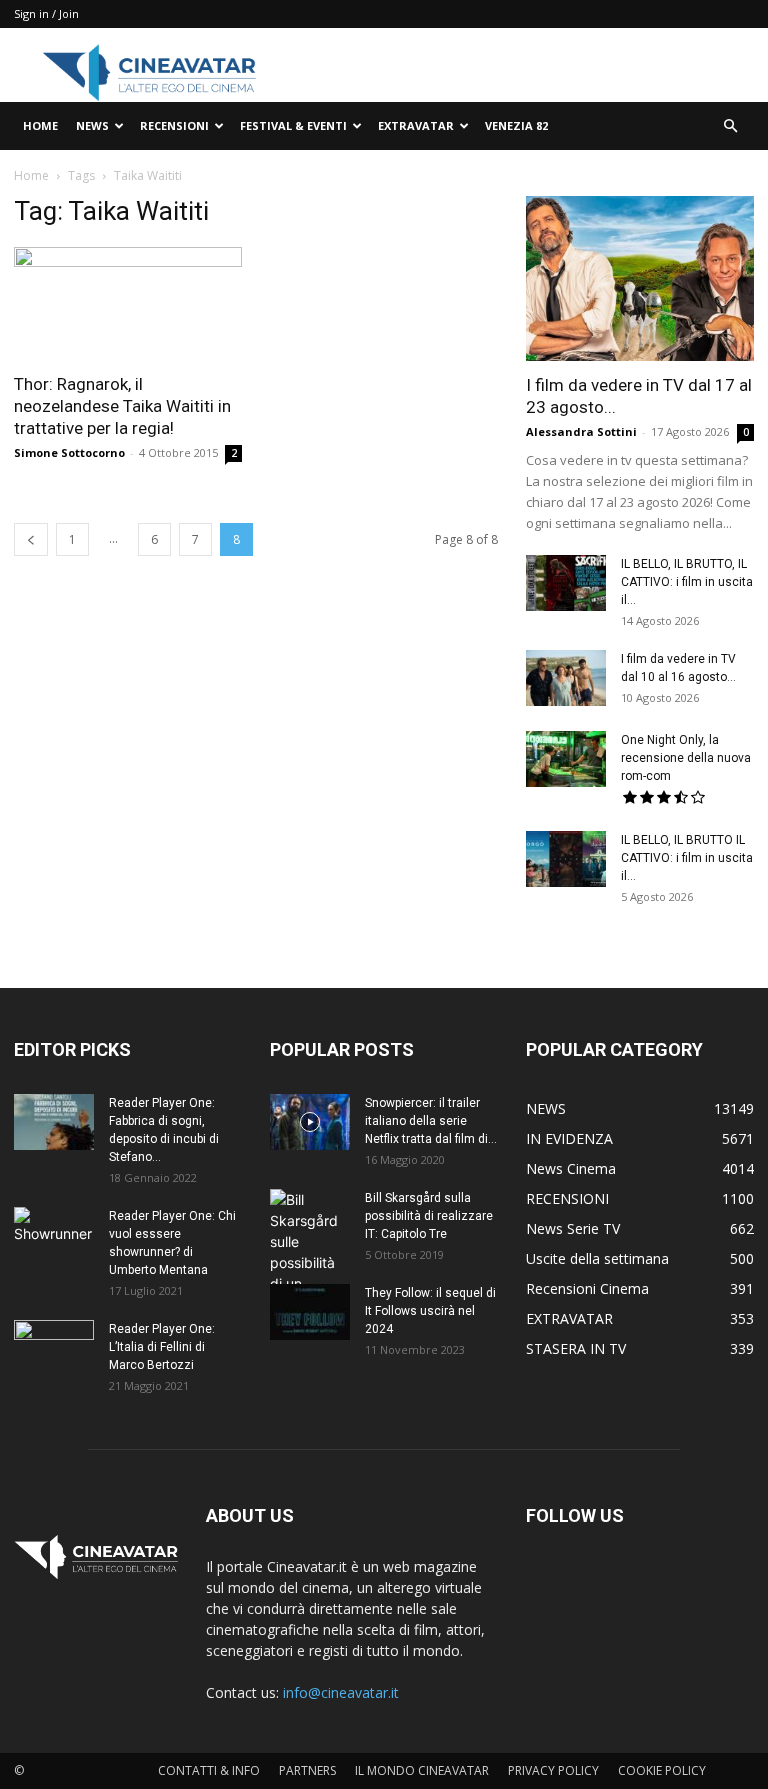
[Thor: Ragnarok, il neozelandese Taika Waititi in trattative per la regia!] (128, 303)
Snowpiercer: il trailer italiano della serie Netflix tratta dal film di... (431, 1121)
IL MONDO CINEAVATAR (422, 1770)
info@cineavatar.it (341, 1692)
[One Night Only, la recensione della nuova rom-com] (566, 759)
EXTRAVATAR (416, 125)
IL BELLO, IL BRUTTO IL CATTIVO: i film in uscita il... (687, 858)
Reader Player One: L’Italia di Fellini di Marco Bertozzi (162, 1347)
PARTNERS (307, 1770)
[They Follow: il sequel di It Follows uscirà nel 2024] (310, 1312)
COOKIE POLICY (662, 1770)
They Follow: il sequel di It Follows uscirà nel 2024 (430, 1311)
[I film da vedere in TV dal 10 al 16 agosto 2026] (566, 678)
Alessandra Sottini (581, 431)
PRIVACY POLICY (553, 1770)
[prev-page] (31, 539)
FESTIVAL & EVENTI (293, 125)
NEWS (92, 125)
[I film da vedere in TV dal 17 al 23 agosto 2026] (640, 278)
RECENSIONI (174, 125)
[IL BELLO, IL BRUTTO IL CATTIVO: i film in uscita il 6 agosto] (566, 859)
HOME (40, 125)
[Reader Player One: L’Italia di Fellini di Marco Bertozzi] (54, 1348)
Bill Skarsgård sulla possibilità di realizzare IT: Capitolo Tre (429, 1216)
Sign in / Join (46, 13)
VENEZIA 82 (516, 125)
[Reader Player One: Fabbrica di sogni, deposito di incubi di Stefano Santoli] (54, 1122)
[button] (730, 126)
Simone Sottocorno (69, 452)
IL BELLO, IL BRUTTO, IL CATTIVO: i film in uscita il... (687, 582)
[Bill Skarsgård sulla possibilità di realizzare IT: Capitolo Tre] (310, 1262)
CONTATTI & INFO (209, 1770)
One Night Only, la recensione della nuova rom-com (686, 758)
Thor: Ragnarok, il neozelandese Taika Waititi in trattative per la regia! (122, 406)
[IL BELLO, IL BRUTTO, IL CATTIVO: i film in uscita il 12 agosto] (566, 583)
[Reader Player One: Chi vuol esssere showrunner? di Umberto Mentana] (54, 1235)
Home (31, 175)
